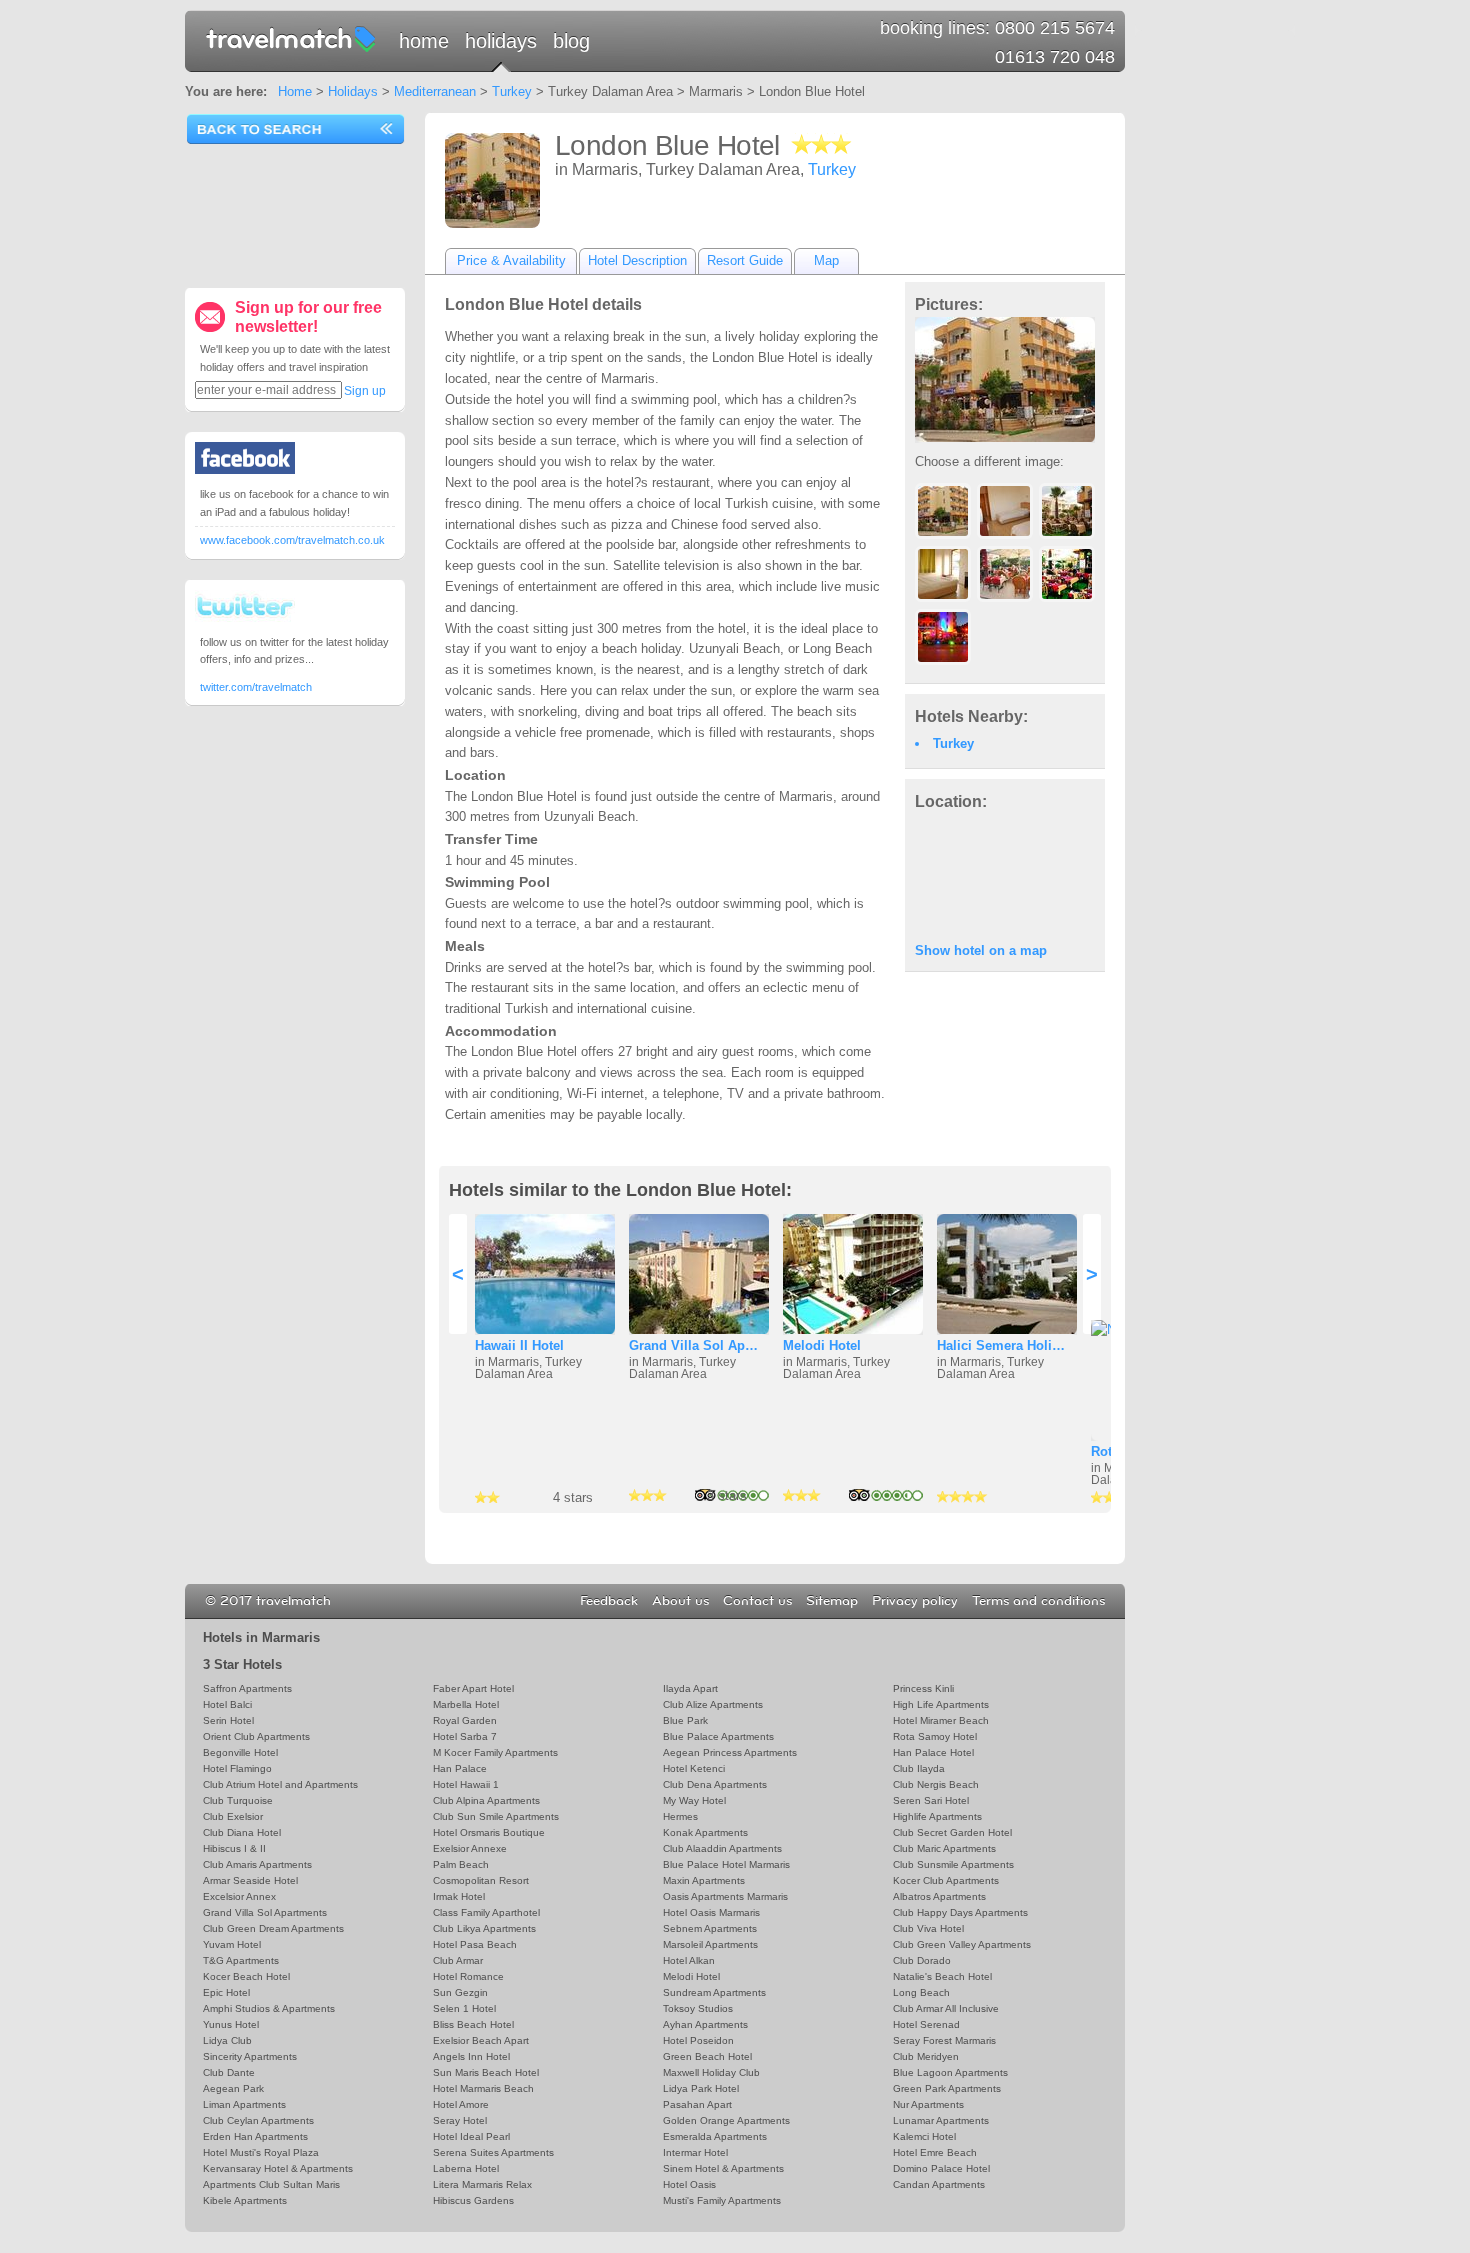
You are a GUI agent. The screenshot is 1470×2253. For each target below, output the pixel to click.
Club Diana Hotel (242, 1832)
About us (680, 1601)
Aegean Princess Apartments (730, 1752)
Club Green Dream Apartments (273, 1928)
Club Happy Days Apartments (960, 1912)
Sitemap (832, 1601)
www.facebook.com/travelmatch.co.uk (292, 540)
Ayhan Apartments (705, 2024)
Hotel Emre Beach (935, 2152)
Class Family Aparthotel (486, 1912)
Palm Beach (461, 1864)
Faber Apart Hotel (473, 1688)
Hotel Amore (461, 2104)
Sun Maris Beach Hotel (486, 2072)
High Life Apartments (941, 1704)
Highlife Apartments (937, 1816)
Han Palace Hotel (933, 1752)
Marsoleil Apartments (710, 1944)
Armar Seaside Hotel (250, 1880)
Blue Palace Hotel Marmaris (726, 1864)
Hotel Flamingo (237, 1768)
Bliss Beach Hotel (473, 2024)
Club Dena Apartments (715, 1784)
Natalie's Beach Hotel (942, 1976)
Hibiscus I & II (234, 1848)
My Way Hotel (694, 1800)
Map (826, 260)
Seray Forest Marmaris (944, 2040)
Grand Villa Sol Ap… (693, 1345)
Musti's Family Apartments (722, 2200)
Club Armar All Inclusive (946, 2008)
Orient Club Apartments (256, 1736)
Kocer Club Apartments (946, 1880)
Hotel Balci (227, 1704)
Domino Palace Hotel (941, 2168)
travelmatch (292, 38)
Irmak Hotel (459, 1896)
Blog (571, 41)
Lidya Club (227, 2040)
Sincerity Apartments (250, 2056)
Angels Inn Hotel (471, 2056)
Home (424, 41)
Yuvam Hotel (232, 1944)
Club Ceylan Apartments (258, 2120)
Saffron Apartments (247, 1688)
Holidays (501, 41)
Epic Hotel (226, 1992)
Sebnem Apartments (710, 1928)
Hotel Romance (468, 1976)
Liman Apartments (244, 2104)
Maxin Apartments (704, 1880)
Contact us (757, 1601)
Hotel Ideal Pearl (471, 2136)
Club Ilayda (919, 1768)
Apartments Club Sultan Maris (271, 2184)
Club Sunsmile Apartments (953, 1864)
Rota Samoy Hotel (935, 1736)
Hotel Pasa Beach (475, 1944)
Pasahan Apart (697, 2104)
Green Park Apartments (947, 2088)
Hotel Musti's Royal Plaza (261, 2152)
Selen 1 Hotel (464, 2008)
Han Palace (460, 1768)
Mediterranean (435, 91)
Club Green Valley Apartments (962, 1944)
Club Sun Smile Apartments (496, 1816)
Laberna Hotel (466, 2168)
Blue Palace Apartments (718, 1736)
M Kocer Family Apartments (495, 1752)
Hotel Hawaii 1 (466, 1784)
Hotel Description (637, 260)
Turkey (512, 91)
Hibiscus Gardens (473, 2200)
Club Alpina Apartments (486, 1800)
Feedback (609, 1601)
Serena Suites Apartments (493, 2152)
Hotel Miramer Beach (941, 1720)
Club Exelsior (233, 1816)
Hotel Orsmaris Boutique (489, 1832)
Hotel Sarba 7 (465, 1736)
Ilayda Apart (690, 1688)
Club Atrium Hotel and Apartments (280, 1784)
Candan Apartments (939, 2184)
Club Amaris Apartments (257, 1864)
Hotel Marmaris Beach (483, 2088)
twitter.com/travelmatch (256, 687)
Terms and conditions (1038, 1601)
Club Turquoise (238, 1800)
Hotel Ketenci (694, 1768)
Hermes (680, 1816)
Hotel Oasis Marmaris (711, 1912)
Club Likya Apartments (484, 1928)
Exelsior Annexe (470, 1848)
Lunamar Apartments (941, 2120)
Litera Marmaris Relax (482, 2184)
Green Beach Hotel (707, 2056)
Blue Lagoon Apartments (950, 2072)
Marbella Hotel (466, 1704)
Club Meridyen (926, 2056)
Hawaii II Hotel (519, 1345)
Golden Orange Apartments (726, 2120)
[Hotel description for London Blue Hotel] (492, 180)
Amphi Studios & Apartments (269, 2008)
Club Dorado (922, 1960)
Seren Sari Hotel (931, 1800)
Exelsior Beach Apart (481, 2040)
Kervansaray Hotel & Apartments (278, 2168)
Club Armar (458, 1960)
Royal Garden (465, 1720)
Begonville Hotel (240, 1752)
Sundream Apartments (714, 1992)
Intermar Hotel (695, 2152)
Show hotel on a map (981, 950)
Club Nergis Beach (936, 1784)
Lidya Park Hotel (701, 2088)
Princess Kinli (923, 1688)
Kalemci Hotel (924, 2136)
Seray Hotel (460, 2120)
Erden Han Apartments (255, 2136)
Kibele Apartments (245, 2200)
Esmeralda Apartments (715, 2136)
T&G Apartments (241, 1960)
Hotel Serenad (926, 2024)
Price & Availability (511, 260)
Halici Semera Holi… (1001, 1345)
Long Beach (921, 1992)
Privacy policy (915, 1601)
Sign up (365, 391)
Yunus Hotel (231, 2024)
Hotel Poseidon (698, 2040)
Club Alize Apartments (713, 1704)
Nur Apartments (928, 2104)
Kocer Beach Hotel (246, 1976)
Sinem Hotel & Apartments (723, 2168)
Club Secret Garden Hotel (952, 1832)
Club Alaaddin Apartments (722, 1848)
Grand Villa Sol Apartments (265, 1912)
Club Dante (229, 2072)
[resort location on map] (1005, 875)
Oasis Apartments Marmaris (725, 1896)
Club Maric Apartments (944, 1848)
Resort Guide (745, 260)
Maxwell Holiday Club (711, 2072)
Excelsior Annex (239, 1896)
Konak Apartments (705, 1832)
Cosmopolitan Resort (481, 1880)
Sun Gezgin (460, 1992)
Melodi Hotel (822, 1345)
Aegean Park (233, 2088)
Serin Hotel (228, 1720)
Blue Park (685, 1720)
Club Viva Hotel (928, 1928)
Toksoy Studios (698, 2008)
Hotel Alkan (689, 1960)
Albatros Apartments (939, 1896)
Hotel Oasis (689, 2184)
